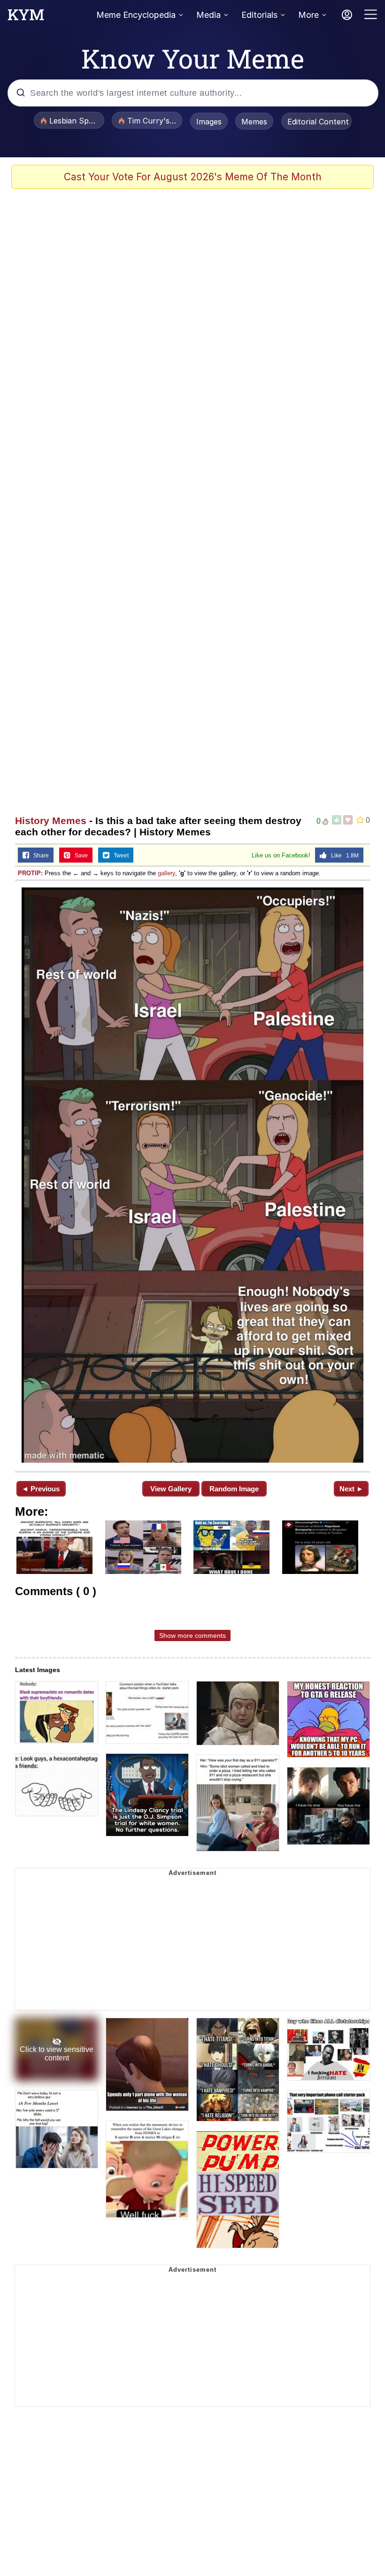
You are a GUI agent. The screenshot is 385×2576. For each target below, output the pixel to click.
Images (209, 122)
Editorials (259, 15)
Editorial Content (318, 122)
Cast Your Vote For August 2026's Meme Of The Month (193, 177)
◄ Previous (41, 1489)
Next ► (351, 1489)
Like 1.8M (343, 856)
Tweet (119, 856)
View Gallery (171, 1489)
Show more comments (192, 1635)
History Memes (51, 821)
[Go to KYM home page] (26, 17)
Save (79, 856)
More (308, 15)
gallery (166, 873)
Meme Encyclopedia (136, 15)
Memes (254, 122)
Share (39, 856)
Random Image (234, 1489)
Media (208, 15)
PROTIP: (30, 873)
